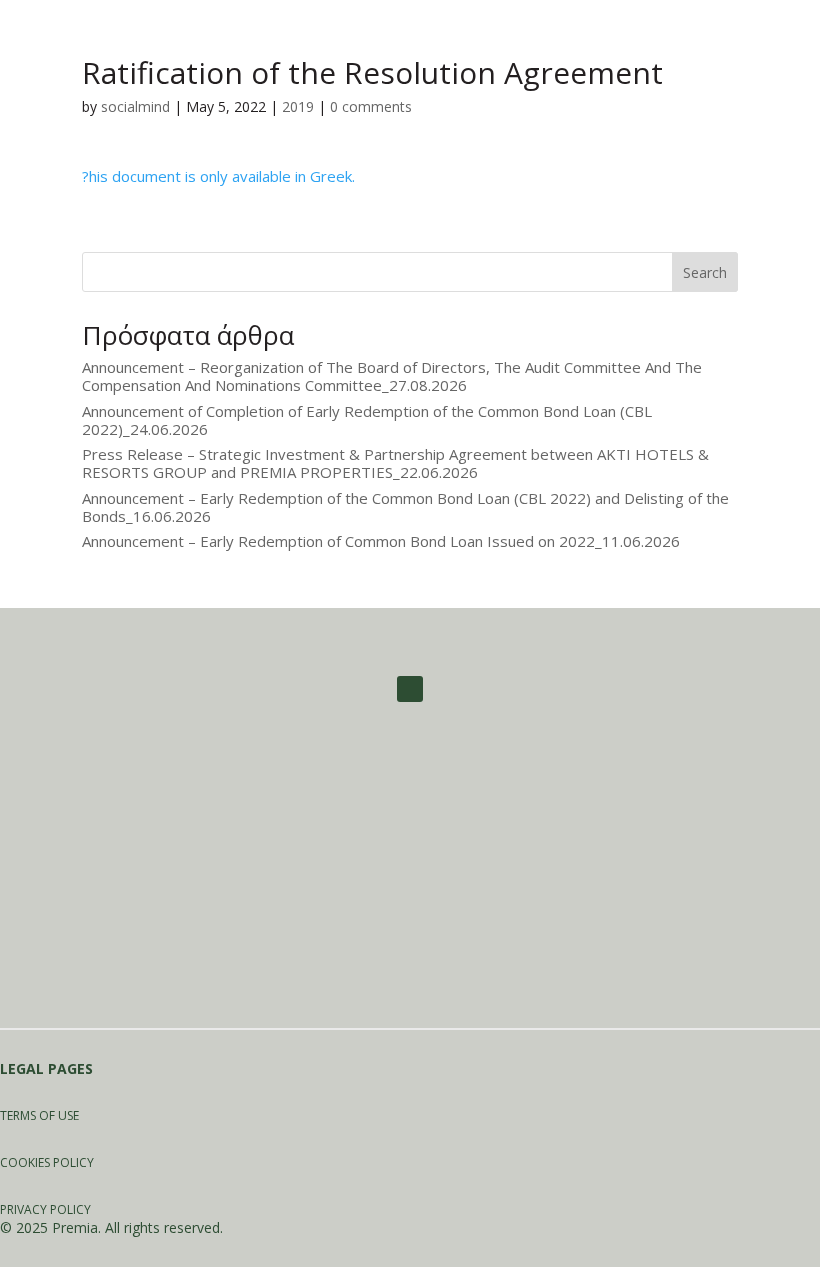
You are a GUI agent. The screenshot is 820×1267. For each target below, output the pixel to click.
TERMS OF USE (39, 1115)
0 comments (371, 106)
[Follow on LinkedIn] (410, 689)
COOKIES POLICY (47, 1162)
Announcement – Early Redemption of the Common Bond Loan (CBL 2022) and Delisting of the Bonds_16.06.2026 (405, 507)
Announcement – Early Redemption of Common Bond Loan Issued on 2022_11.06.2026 (381, 541)
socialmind (135, 106)
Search (705, 272)
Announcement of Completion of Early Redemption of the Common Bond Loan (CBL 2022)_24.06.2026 (367, 420)
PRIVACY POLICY (45, 1209)
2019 (298, 106)
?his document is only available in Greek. (218, 176)
